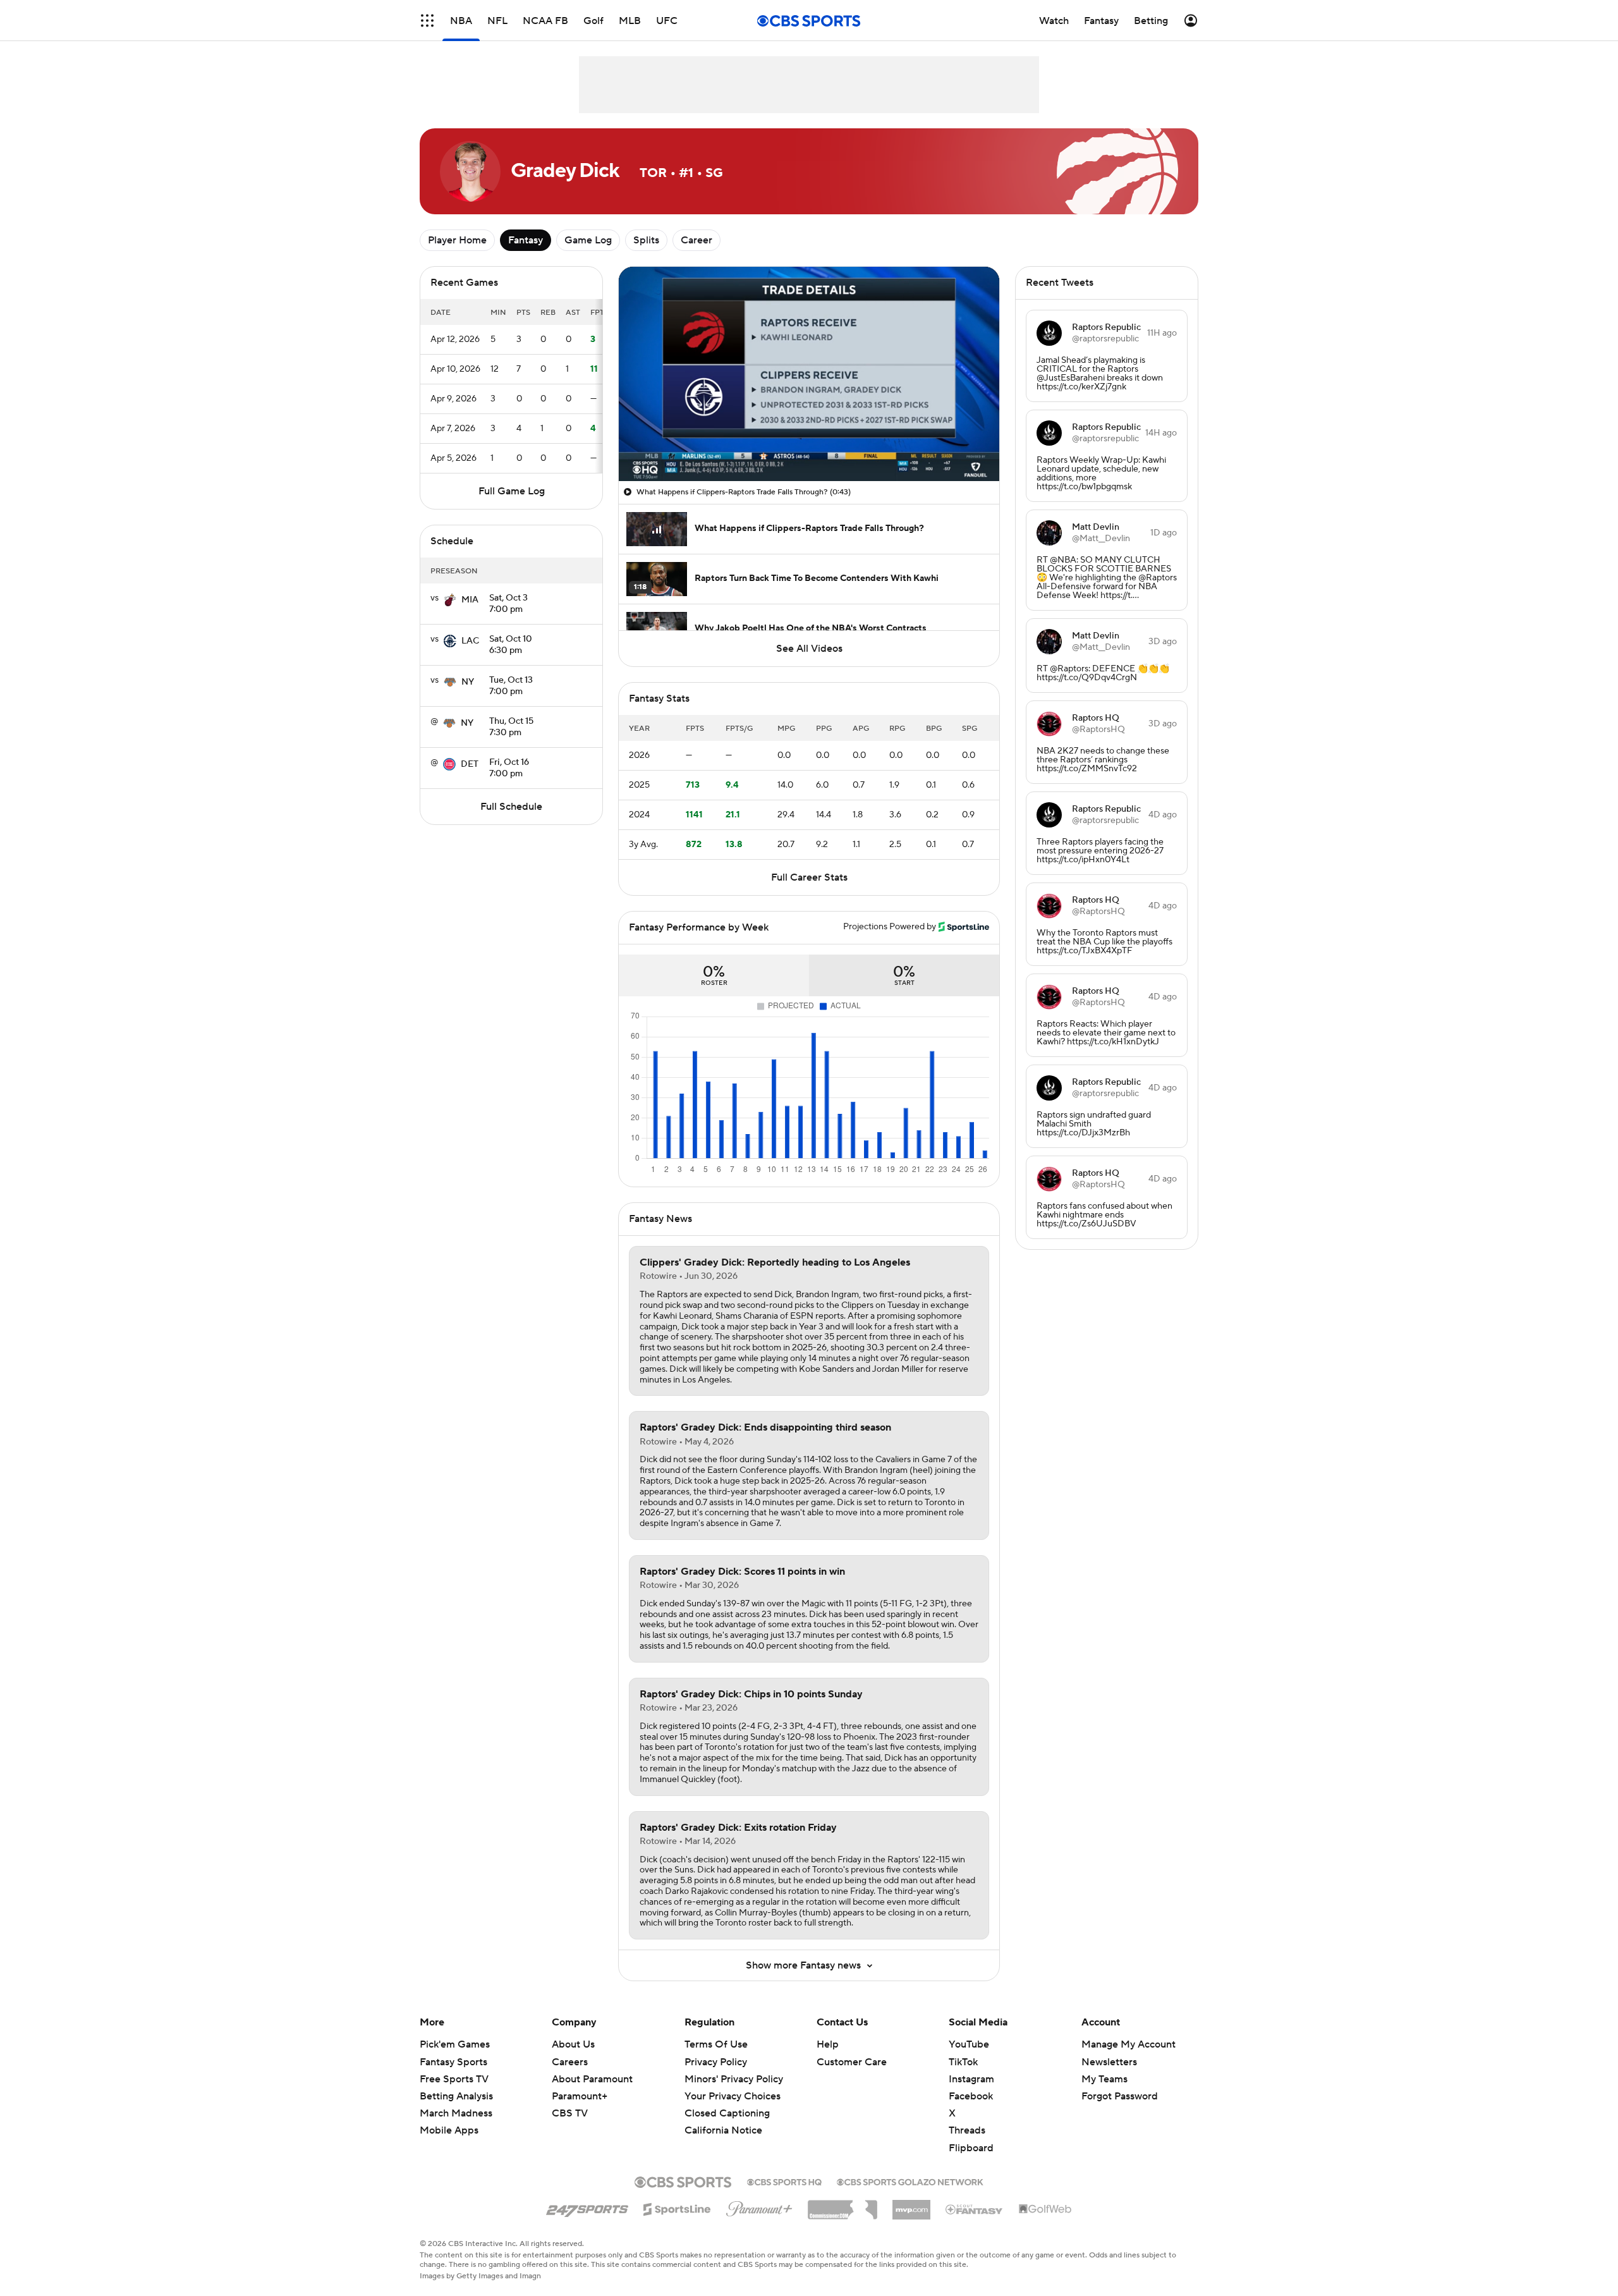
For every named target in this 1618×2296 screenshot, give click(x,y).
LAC (470, 641)
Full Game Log (512, 491)
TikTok (963, 2062)
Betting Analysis (456, 2096)
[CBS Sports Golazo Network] (910, 2181)
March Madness (456, 2113)
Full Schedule (511, 807)
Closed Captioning (727, 2113)
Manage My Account (1128, 2044)
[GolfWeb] (1045, 2209)
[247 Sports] (587, 2207)
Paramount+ (580, 2096)
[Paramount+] (759, 2206)
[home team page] (450, 600)
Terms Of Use (716, 2044)
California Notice (723, 2130)
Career (696, 240)
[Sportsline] (677, 2207)
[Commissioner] (842, 2205)
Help (828, 2044)
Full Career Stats (809, 877)
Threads (967, 2130)
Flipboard (971, 2148)
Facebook (971, 2096)
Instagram (971, 2079)
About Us (573, 2044)
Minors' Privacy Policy (734, 2079)
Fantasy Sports (453, 2062)
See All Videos (809, 649)
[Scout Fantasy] (975, 2209)
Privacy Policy (716, 2062)
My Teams (1104, 2079)
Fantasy (526, 240)
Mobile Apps (449, 2130)
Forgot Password (1120, 2096)
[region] (809, 374)
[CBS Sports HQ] (784, 2181)
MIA (470, 600)
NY (468, 682)
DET (470, 764)
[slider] (809, 444)
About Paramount (592, 2079)
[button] (427, 21)
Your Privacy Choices (733, 2096)
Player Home (457, 240)
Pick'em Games (455, 2044)
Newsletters (1109, 2062)
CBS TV (570, 2113)
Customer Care (852, 2062)
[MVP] (911, 2205)
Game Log (588, 240)
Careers (570, 2062)
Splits (646, 240)
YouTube (969, 2044)
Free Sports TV (454, 2079)
